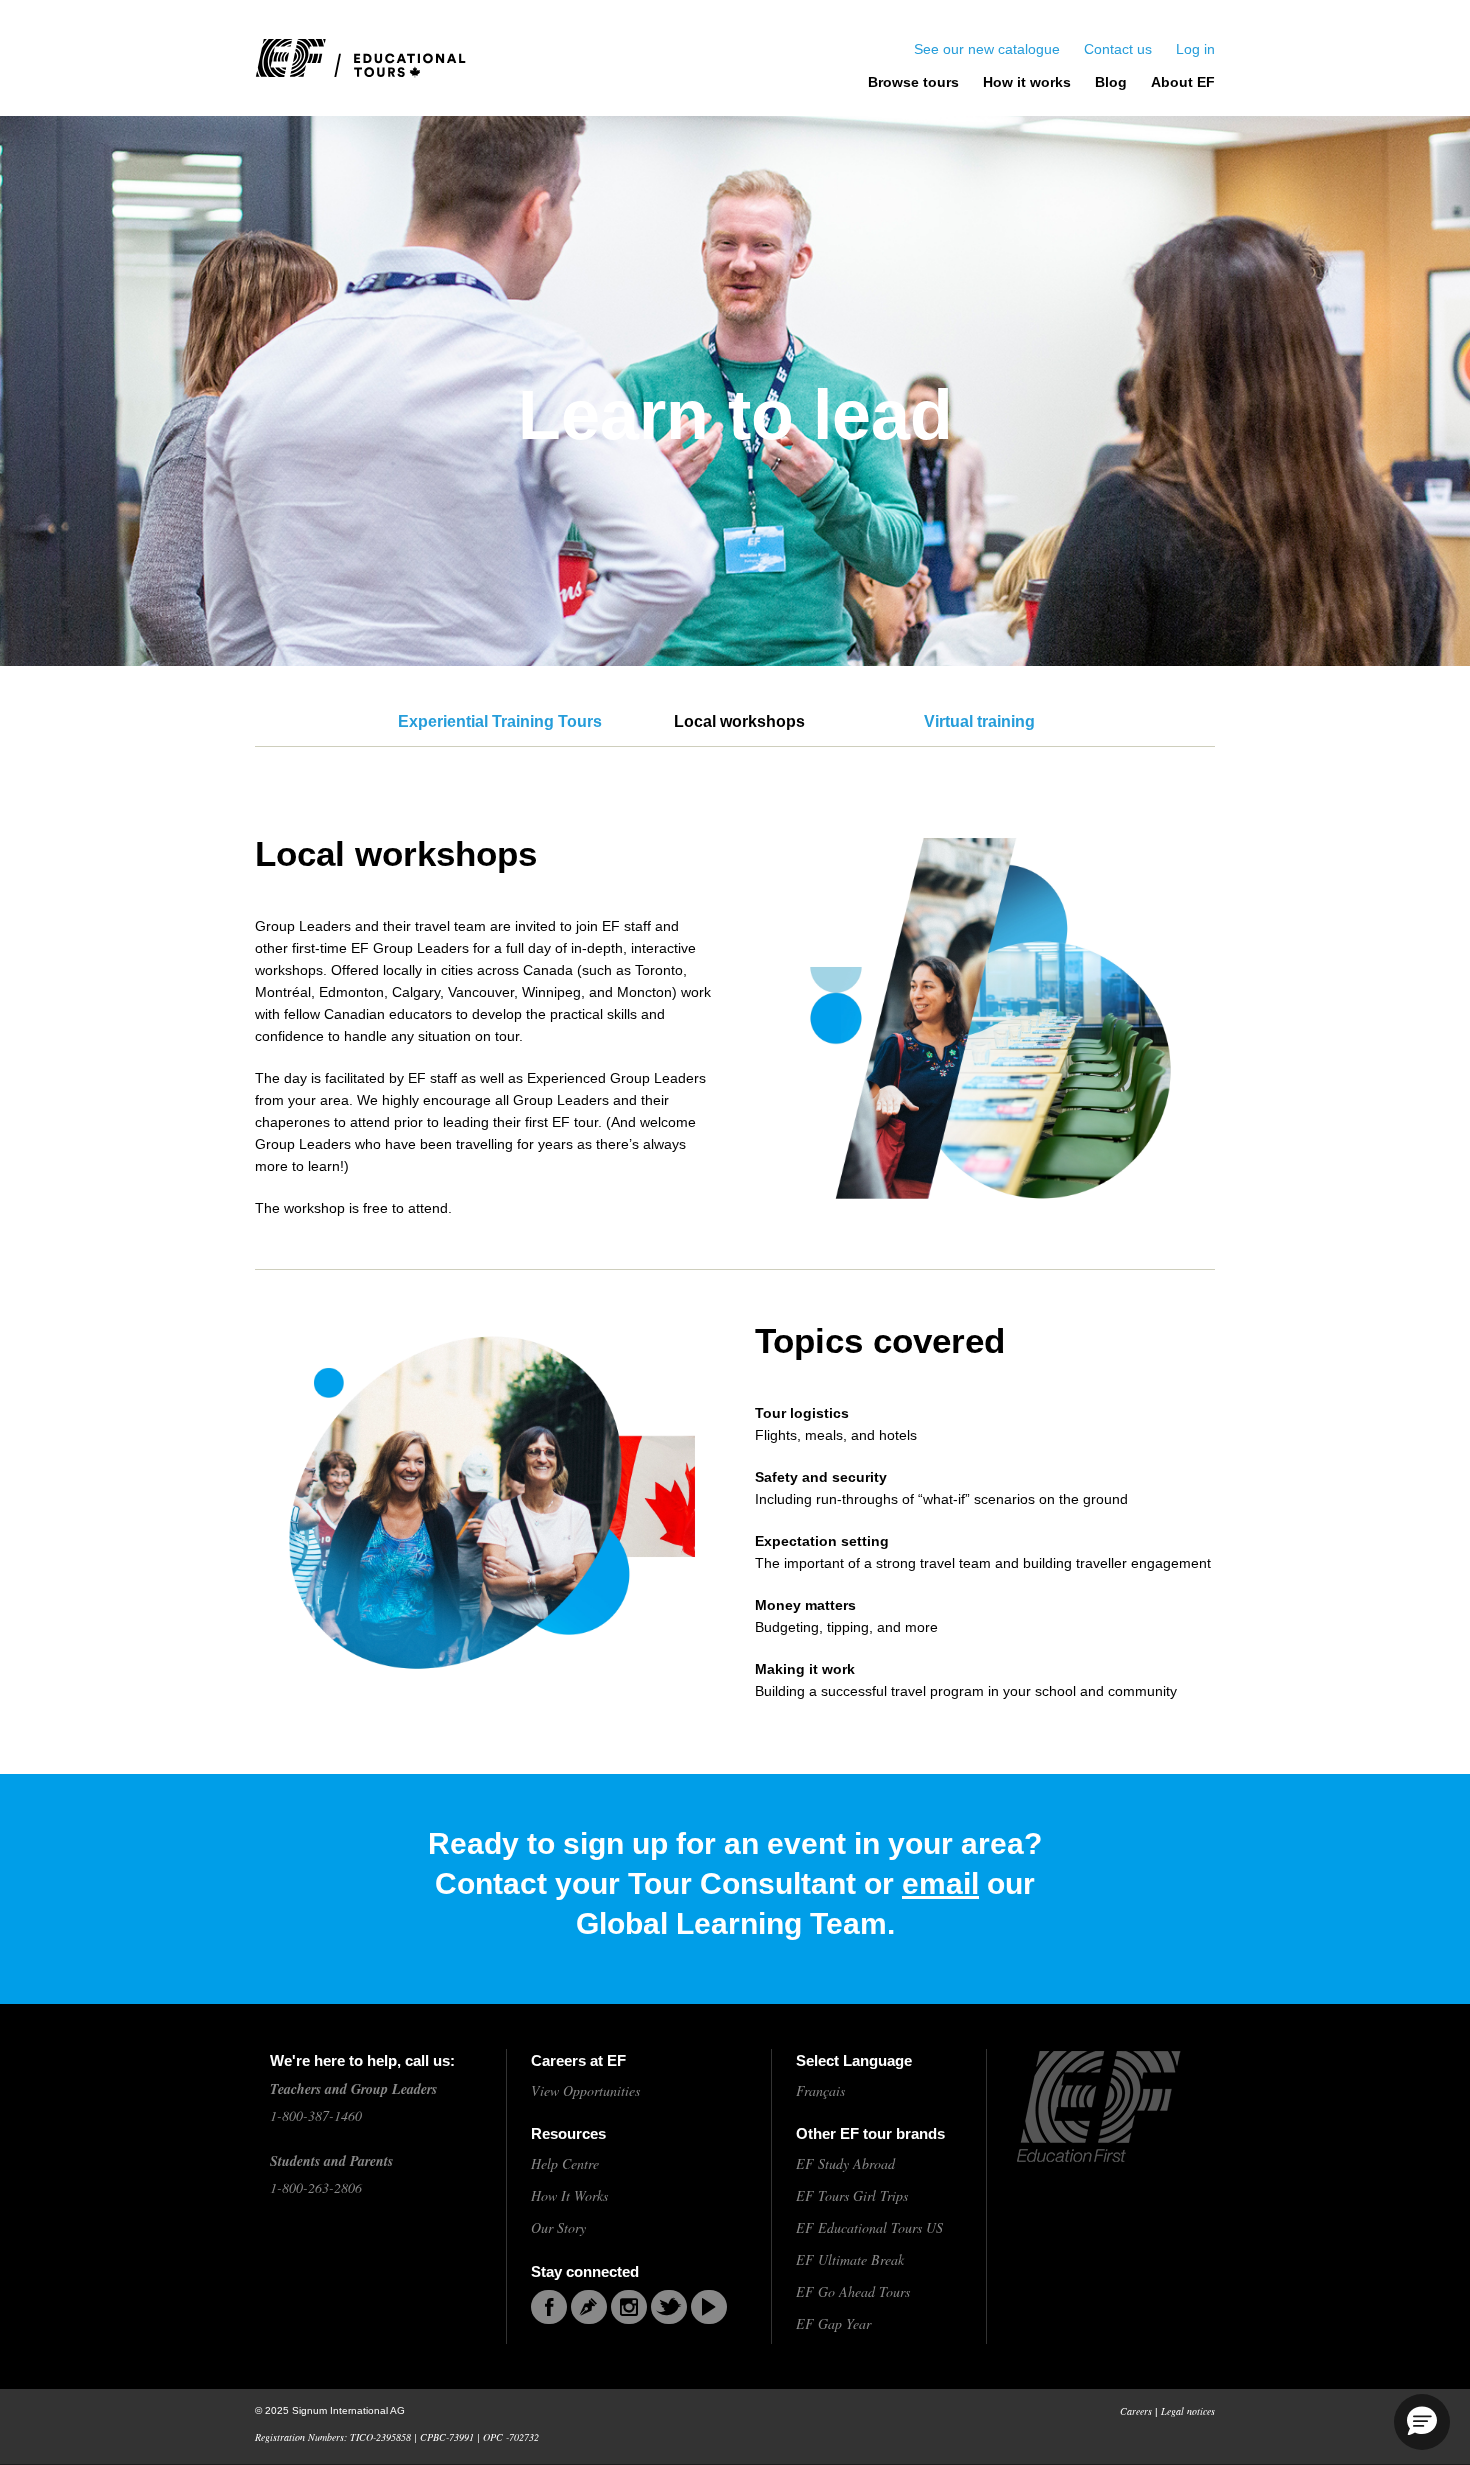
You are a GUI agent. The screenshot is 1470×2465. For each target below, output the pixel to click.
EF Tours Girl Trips (852, 2195)
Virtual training (979, 721)
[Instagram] (629, 2307)
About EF (1183, 82)
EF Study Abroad (845, 2163)
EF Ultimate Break (850, 2259)
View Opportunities (585, 2090)
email (940, 1883)
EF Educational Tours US (869, 2227)
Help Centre (565, 2163)
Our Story (558, 2227)
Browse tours (913, 82)
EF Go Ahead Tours (853, 2291)
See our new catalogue (987, 49)
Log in (1195, 49)
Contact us (1118, 49)
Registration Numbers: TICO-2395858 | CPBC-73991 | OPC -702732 (397, 2437)
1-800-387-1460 (316, 2115)
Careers (1136, 2411)
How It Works (569, 2195)
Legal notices (1188, 2411)
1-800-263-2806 (316, 2187)
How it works (1027, 82)
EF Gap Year (833, 2323)
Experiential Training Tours (500, 721)
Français (820, 2090)
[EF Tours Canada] (360, 58)
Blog (1111, 82)
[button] (1422, 2422)
